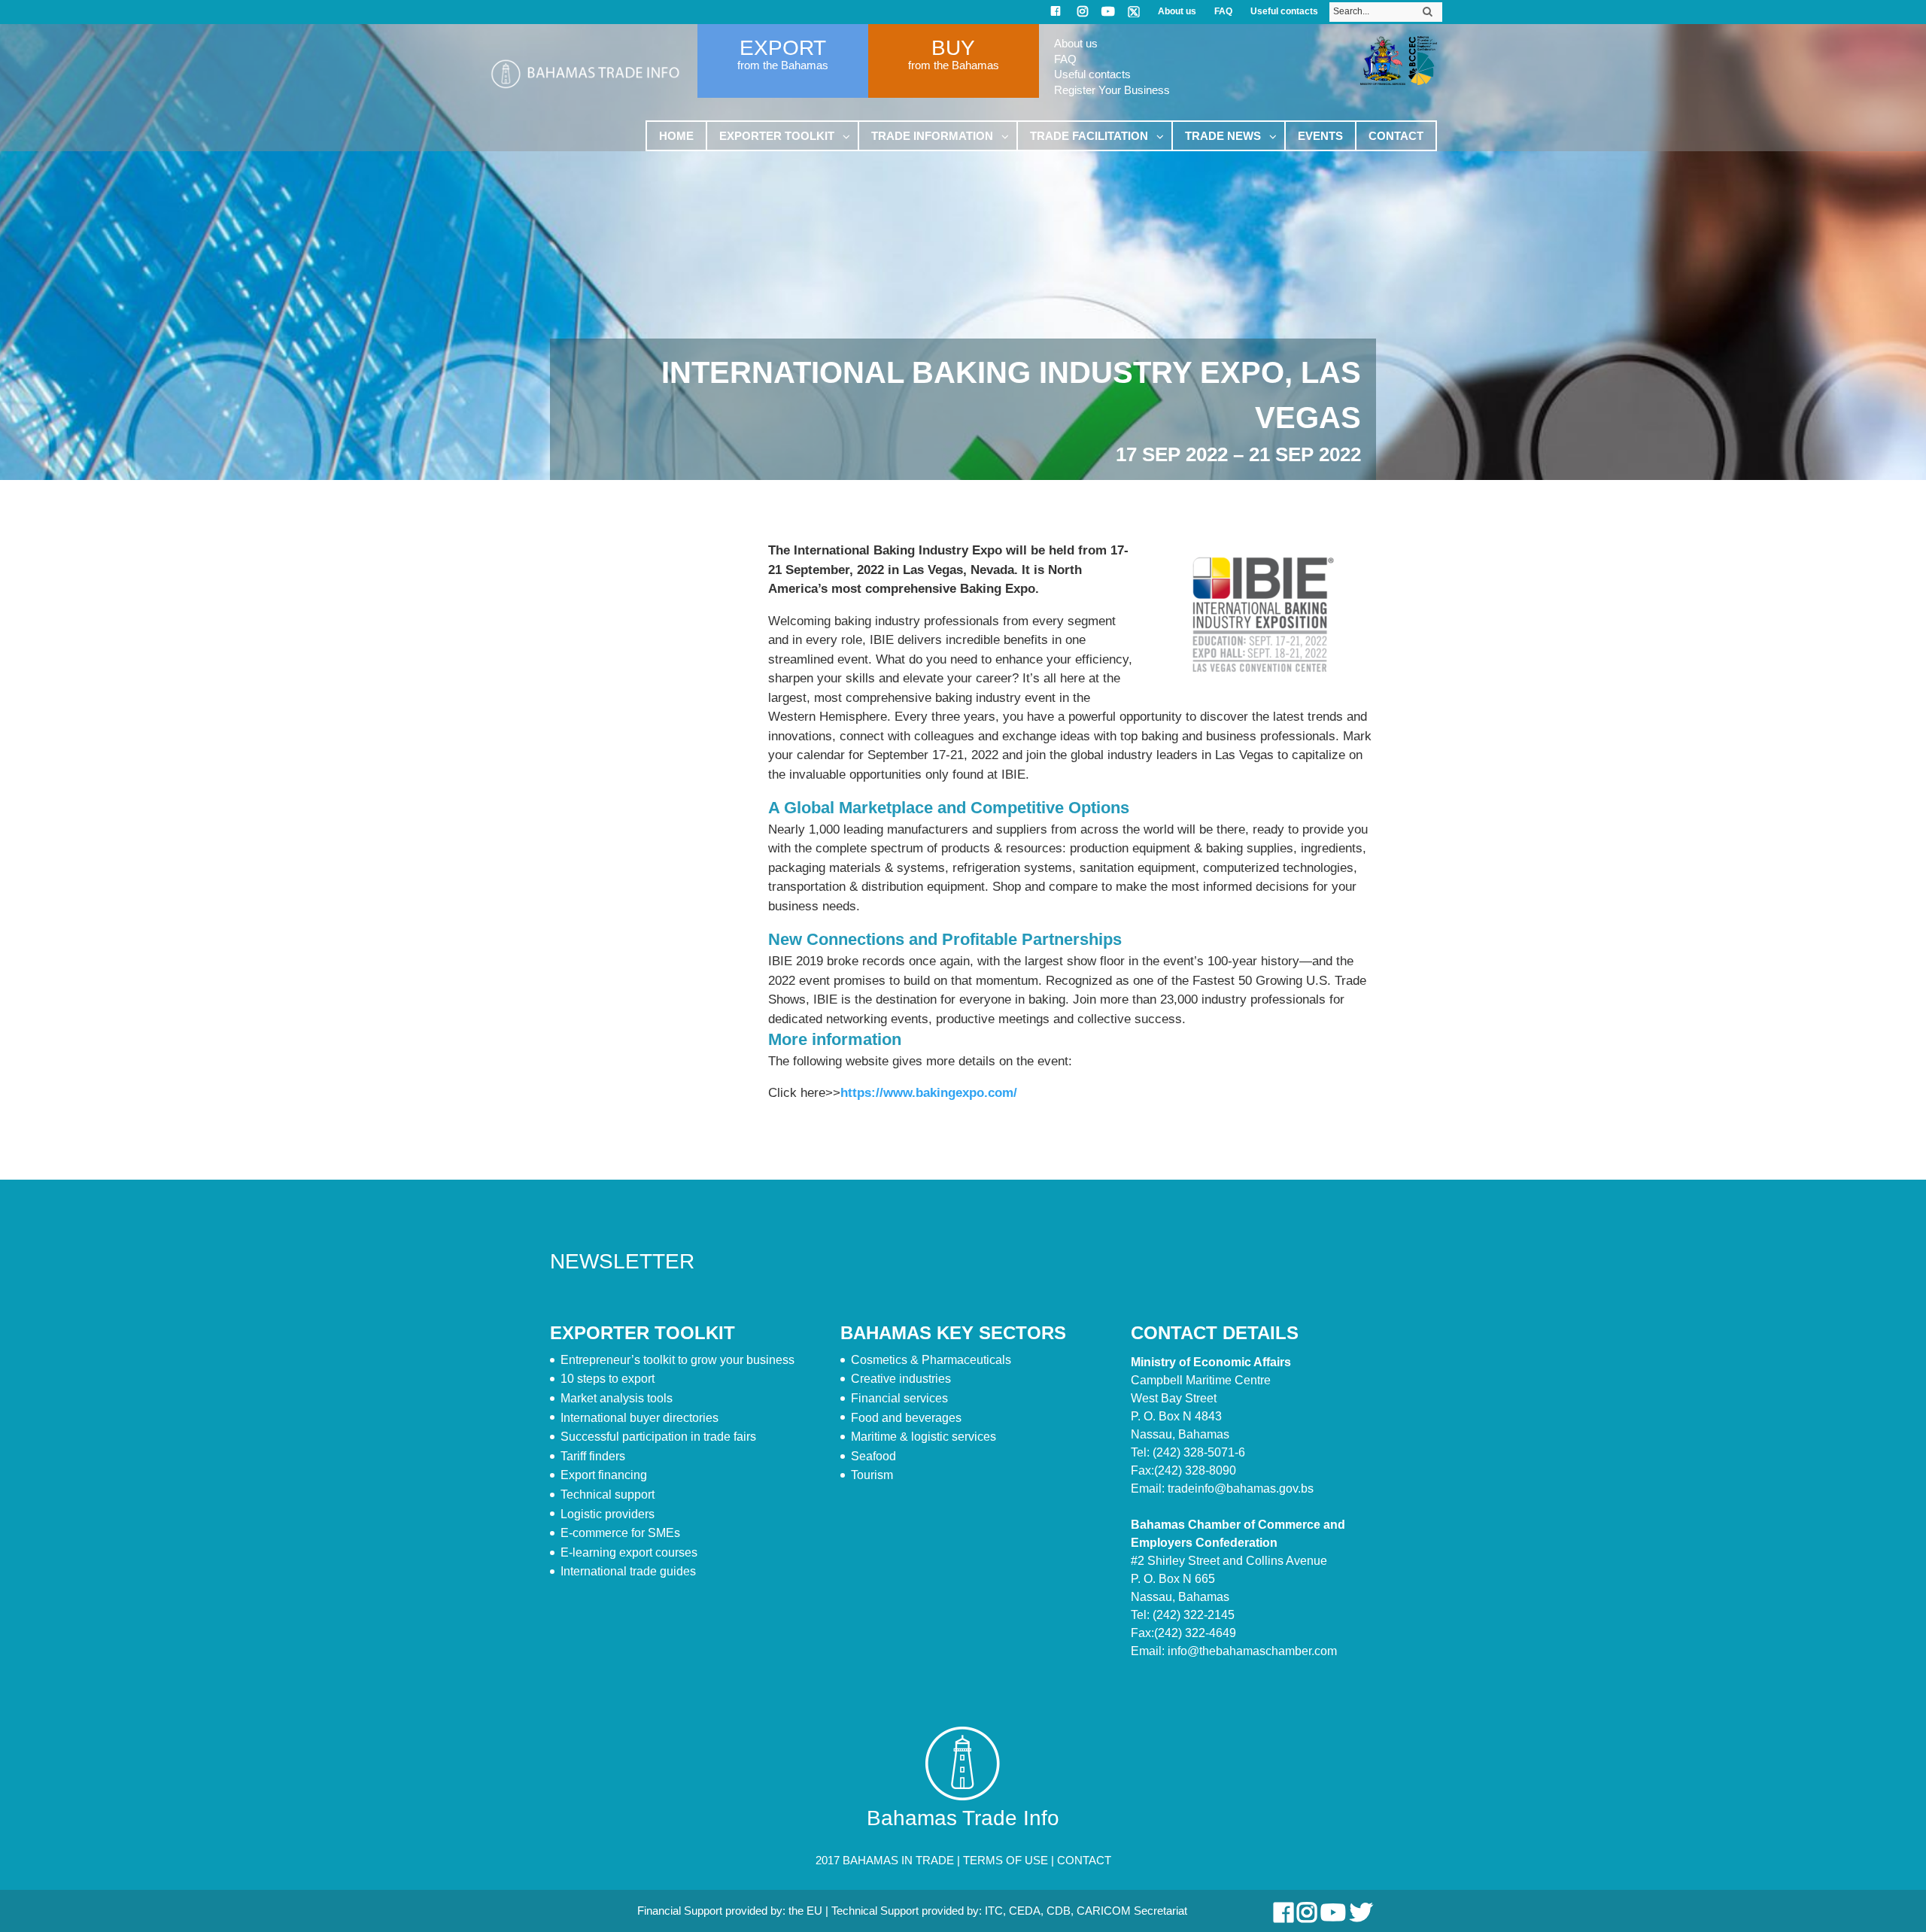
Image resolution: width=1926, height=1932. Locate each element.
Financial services (899, 1398)
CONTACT (1084, 1860)
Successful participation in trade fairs (658, 1437)
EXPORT (783, 48)
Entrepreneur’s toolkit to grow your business (677, 1360)
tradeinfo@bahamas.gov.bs (1241, 1488)
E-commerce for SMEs (620, 1533)
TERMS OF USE (1006, 1860)
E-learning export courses (629, 1552)
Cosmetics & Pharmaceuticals (931, 1360)
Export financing (604, 1475)
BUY (953, 48)
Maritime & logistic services (924, 1437)
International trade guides (628, 1571)
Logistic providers (608, 1514)
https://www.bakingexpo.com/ (929, 1093)
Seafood (873, 1456)
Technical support (608, 1495)
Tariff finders (593, 1456)
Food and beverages (906, 1418)
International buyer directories (639, 1418)
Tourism (872, 1475)
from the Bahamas (783, 65)
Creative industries (901, 1379)
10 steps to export (608, 1379)
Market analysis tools (617, 1398)
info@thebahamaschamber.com (1252, 1651)
